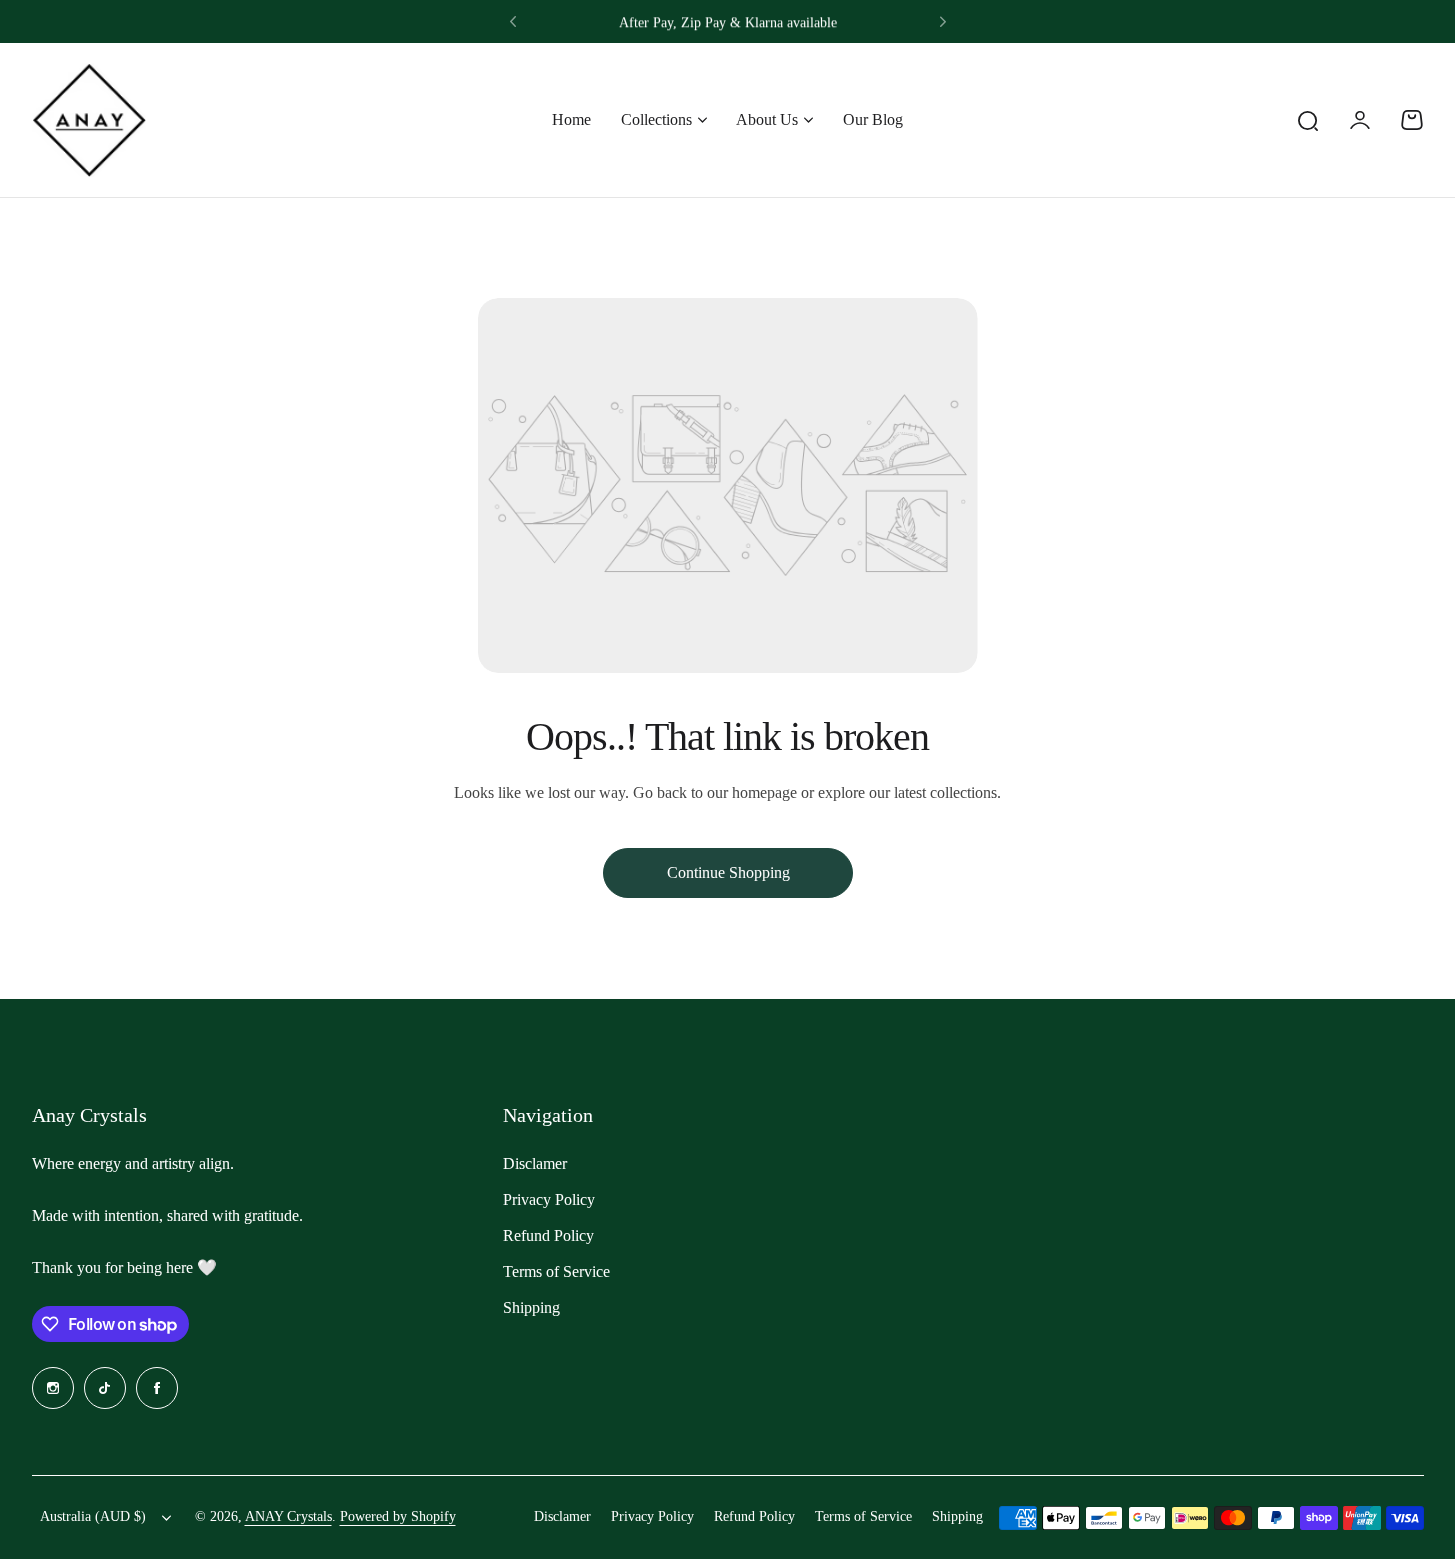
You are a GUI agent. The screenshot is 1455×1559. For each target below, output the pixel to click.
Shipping (531, 1307)
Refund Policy (548, 1235)
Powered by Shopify (398, 1516)
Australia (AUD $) (93, 1516)
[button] (513, 22)
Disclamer (535, 1163)
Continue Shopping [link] (727, 872)
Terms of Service (556, 1271)
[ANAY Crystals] (89, 120)
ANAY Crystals (288, 1516)
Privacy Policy (549, 1199)
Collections (656, 119)
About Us (767, 119)
